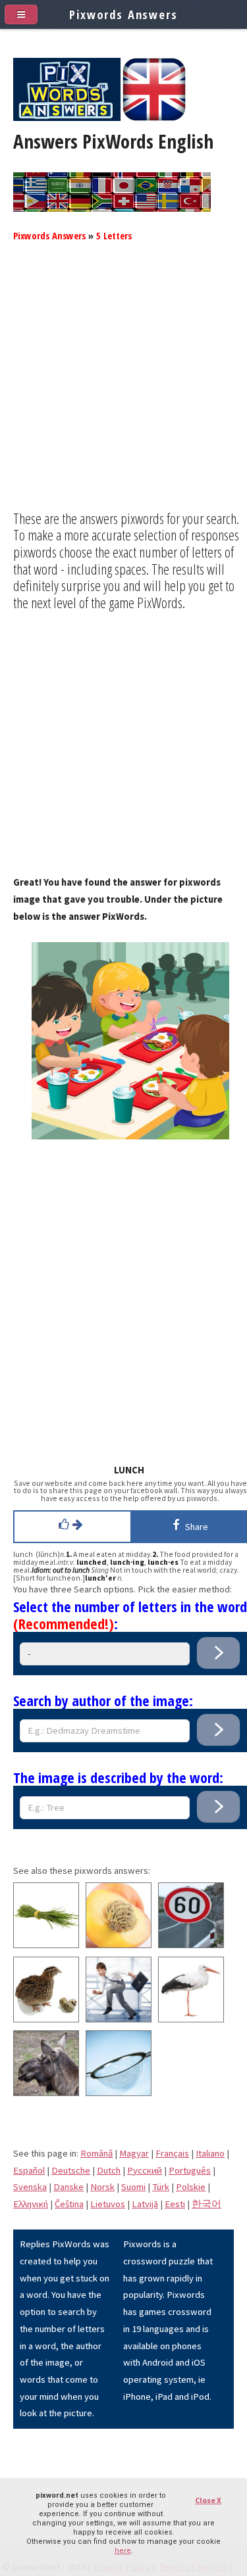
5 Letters (114, 235)
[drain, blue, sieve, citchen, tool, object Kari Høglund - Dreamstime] (119, 2093)
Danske (69, 2187)
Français (172, 2153)
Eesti (175, 2204)
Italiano (210, 2153)
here (123, 2551)
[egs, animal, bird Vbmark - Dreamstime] (46, 2019)
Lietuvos (108, 2204)
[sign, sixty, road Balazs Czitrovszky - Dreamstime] (191, 1945)
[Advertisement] (123, 387)
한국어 (206, 2204)
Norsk (102, 2187)
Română (96, 2153)
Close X (208, 2500)
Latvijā (145, 2204)
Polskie (191, 2187)
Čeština (69, 2204)
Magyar (134, 2153)
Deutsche (71, 2170)
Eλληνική (31, 2204)
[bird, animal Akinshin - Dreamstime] (191, 2019)
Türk (161, 2187)
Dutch (109, 2170)
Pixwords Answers (49, 235)
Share (195, 1527)
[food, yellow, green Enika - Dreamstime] (46, 1945)
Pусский (145, 2170)
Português (190, 2170)
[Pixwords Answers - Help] (67, 118)
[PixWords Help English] (154, 118)
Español (29, 2170)
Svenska (30, 2187)
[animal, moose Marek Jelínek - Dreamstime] (46, 2093)
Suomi (133, 2187)
